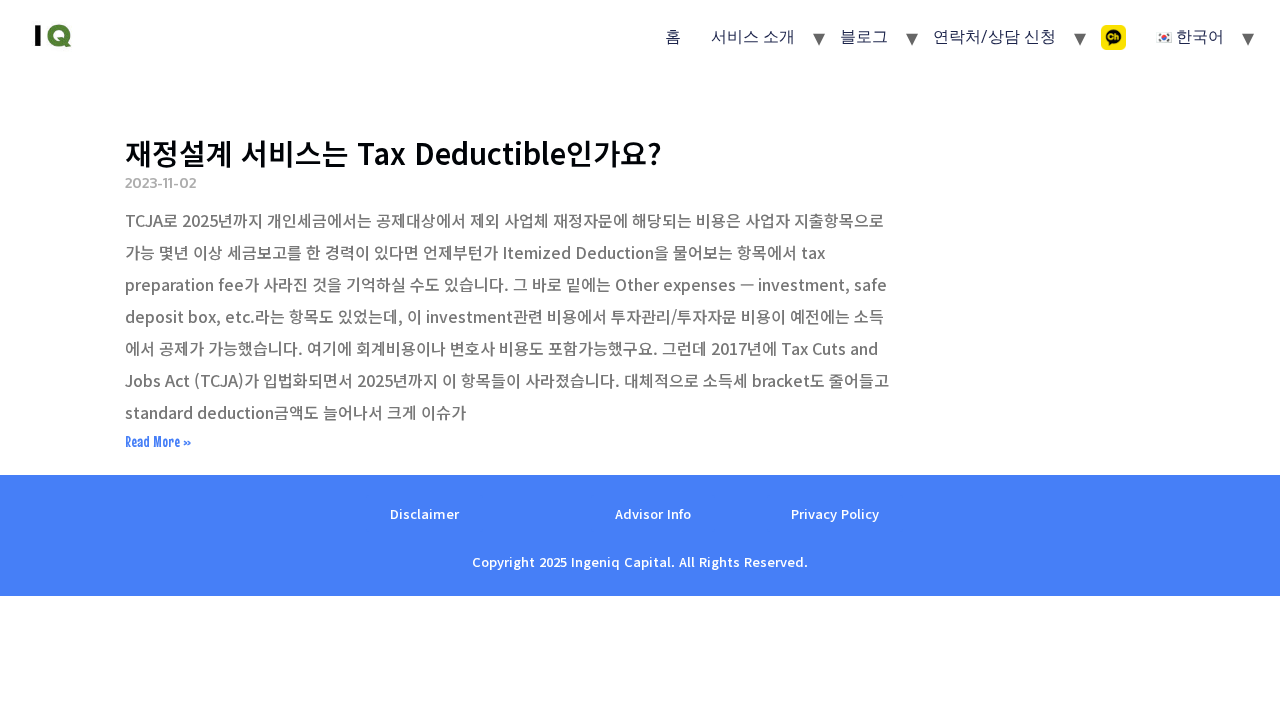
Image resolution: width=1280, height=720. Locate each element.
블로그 (864, 36)
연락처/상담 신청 (994, 36)
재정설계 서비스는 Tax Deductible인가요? (393, 152)
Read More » (158, 441)
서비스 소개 (753, 36)
